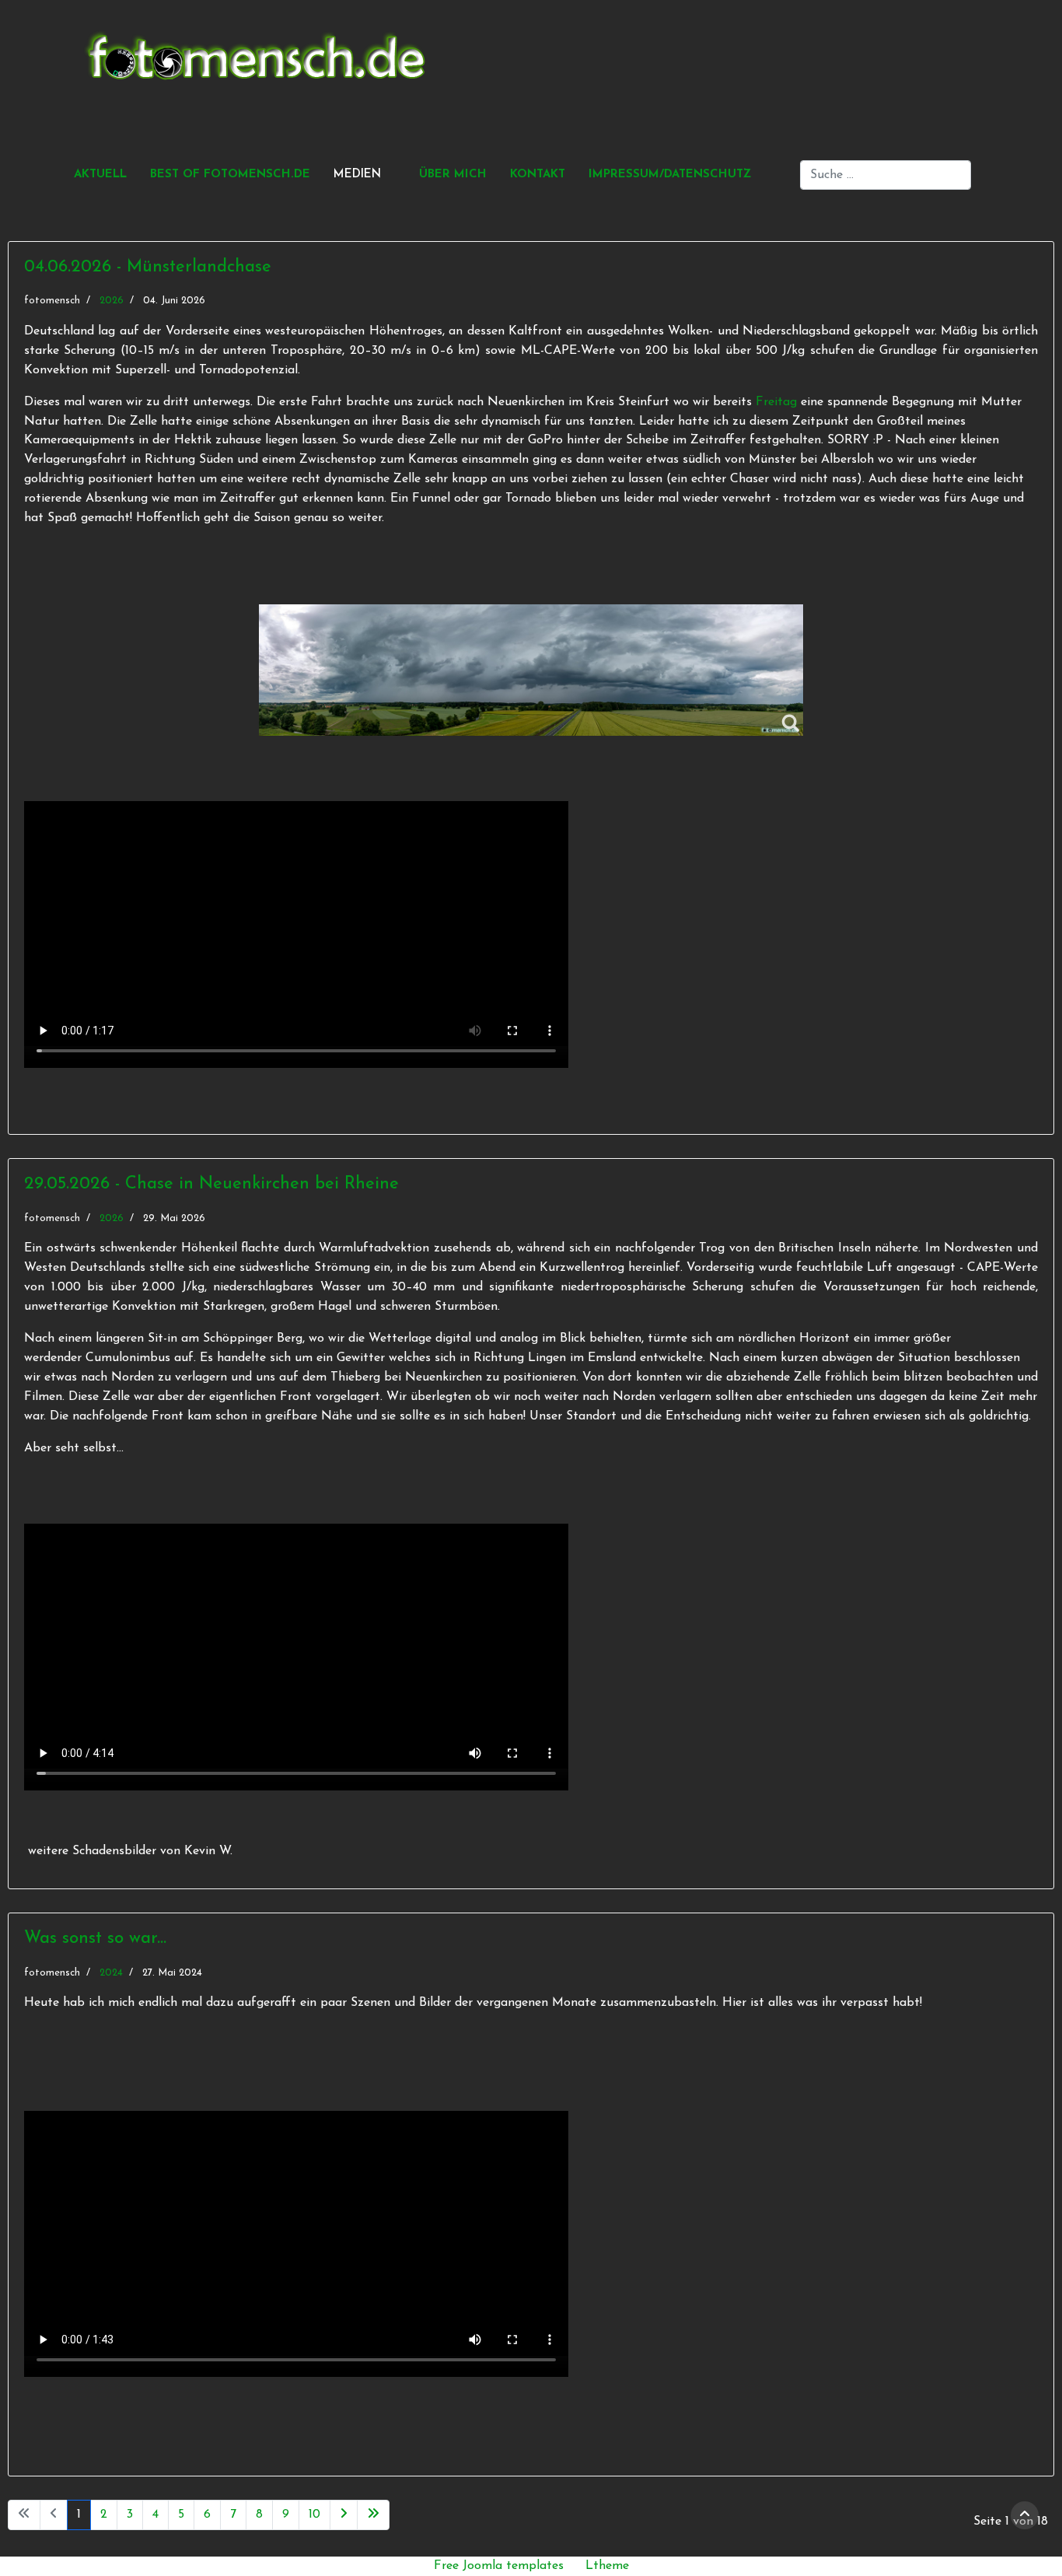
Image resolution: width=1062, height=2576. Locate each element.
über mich (453, 175)
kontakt (538, 175)
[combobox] (886, 175)
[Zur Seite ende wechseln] (373, 2515)
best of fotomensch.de (230, 175)
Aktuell (100, 175)
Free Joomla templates (499, 2566)
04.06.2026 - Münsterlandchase (148, 267)
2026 (112, 301)
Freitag (776, 402)
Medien (357, 175)
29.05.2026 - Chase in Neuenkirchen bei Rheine (211, 1184)
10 (314, 2515)
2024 (111, 1973)
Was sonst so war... (95, 1939)
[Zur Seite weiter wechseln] (344, 2515)
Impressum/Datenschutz (670, 175)
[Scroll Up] (1025, 2515)
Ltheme (607, 2566)
